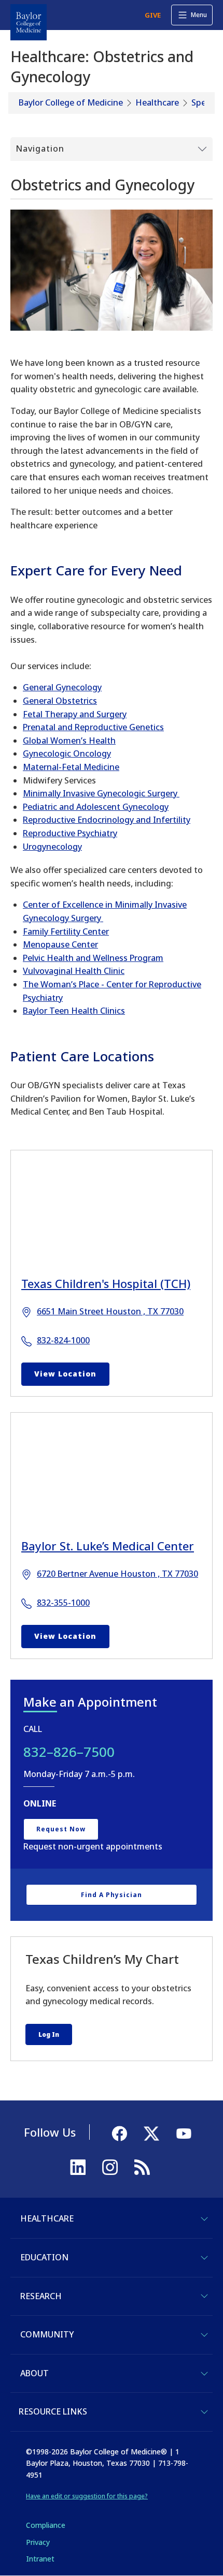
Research (41, 2296)
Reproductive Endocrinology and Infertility (107, 820)
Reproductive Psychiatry (70, 833)
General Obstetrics (60, 701)
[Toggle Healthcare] (204, 2219)
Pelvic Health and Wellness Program (93, 958)
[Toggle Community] (204, 2335)
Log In (49, 2034)
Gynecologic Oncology (67, 753)
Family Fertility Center (66, 931)
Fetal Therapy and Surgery (75, 714)
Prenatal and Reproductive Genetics (93, 727)
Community (47, 2334)
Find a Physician (112, 1895)
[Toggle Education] (204, 2258)
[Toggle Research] (204, 2296)
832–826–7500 (69, 1752)
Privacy (38, 2542)
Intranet (40, 2559)
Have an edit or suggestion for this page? (87, 2496)
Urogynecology (52, 847)
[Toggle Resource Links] (204, 2412)
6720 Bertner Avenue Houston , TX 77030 (117, 1574)
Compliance (46, 2525)
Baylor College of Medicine (71, 102)
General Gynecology (62, 687)
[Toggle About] (204, 2374)
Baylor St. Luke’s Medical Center (108, 1546)
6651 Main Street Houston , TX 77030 (110, 1311)
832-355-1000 (63, 1603)
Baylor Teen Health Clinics (74, 1011)
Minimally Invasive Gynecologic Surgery (101, 793)
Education (44, 2257)
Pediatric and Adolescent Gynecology (96, 807)
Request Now (61, 1829)
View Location (65, 1374)
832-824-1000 (63, 1340)
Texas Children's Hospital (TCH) (106, 1283)
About (34, 2373)
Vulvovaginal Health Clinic (74, 971)
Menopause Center (60, 944)
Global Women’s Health (69, 741)
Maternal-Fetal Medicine (71, 767)
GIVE (153, 15)
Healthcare (157, 102)
